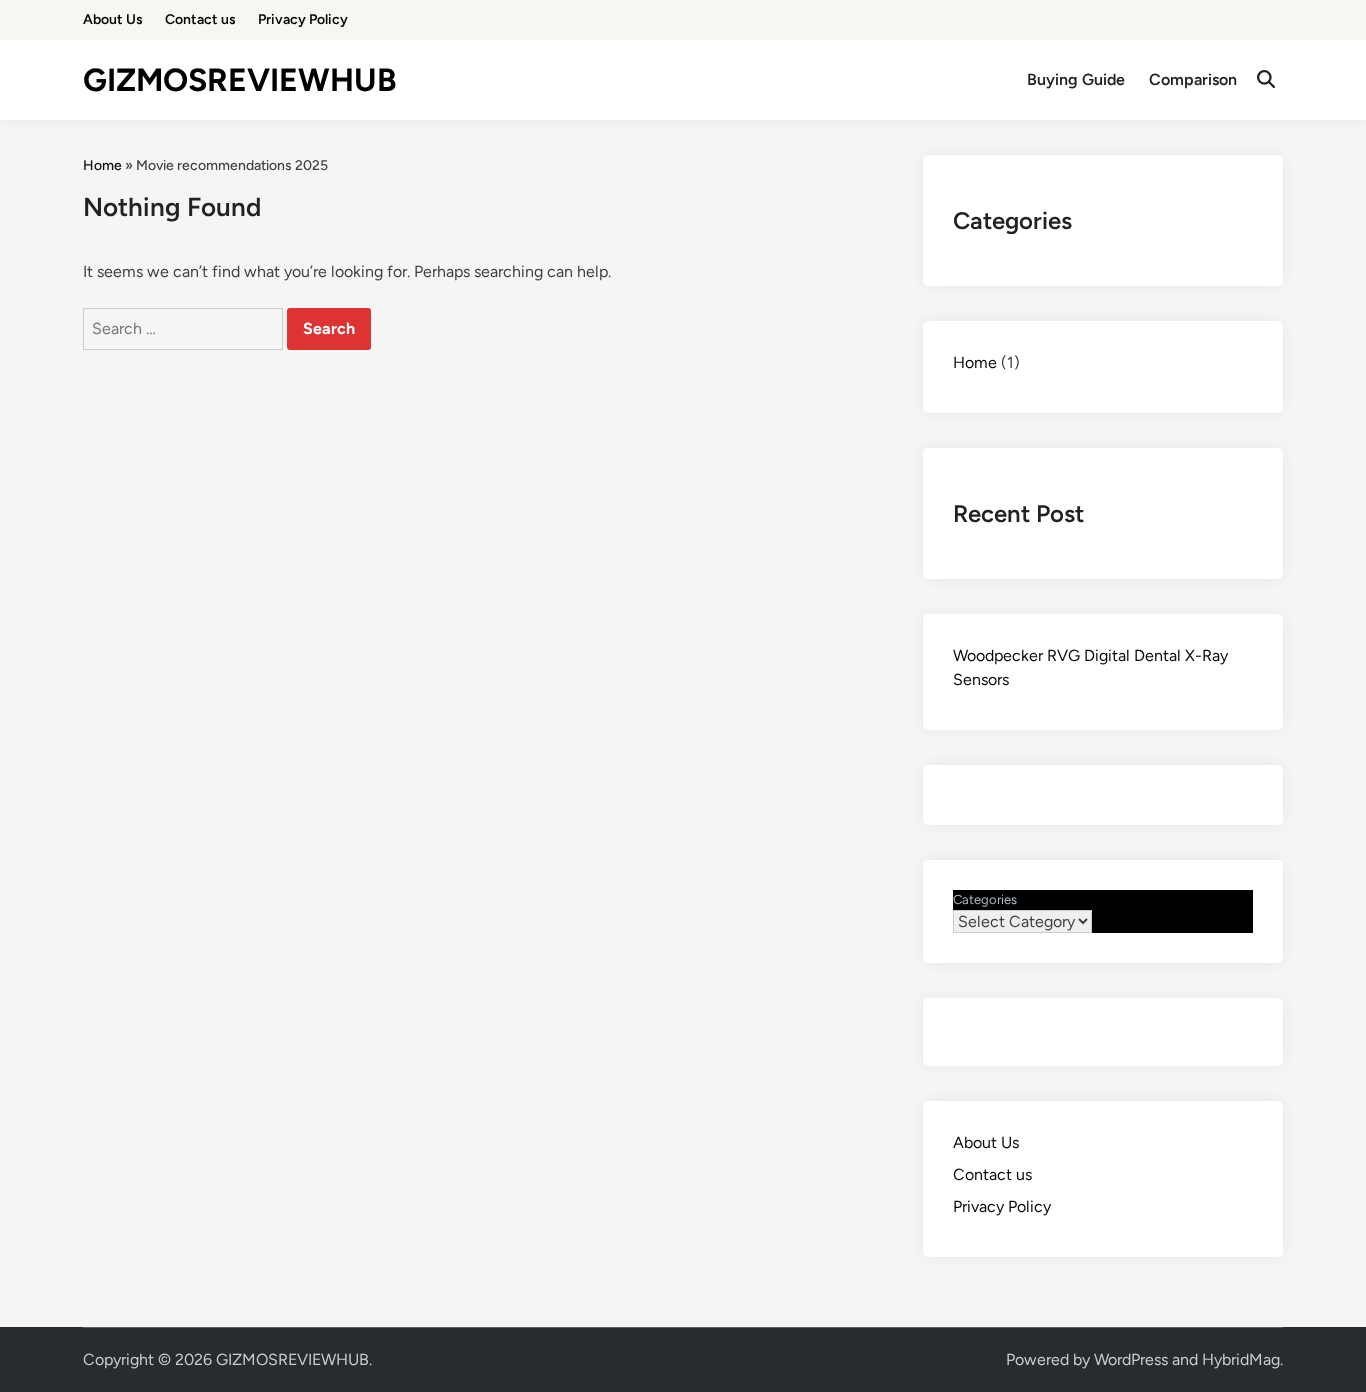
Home (102, 165)
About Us (113, 19)
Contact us (200, 19)
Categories (985, 899)
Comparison (1193, 79)
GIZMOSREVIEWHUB (240, 80)
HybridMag (1241, 1359)
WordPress (1131, 1359)
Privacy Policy (303, 19)
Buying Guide (1076, 79)
